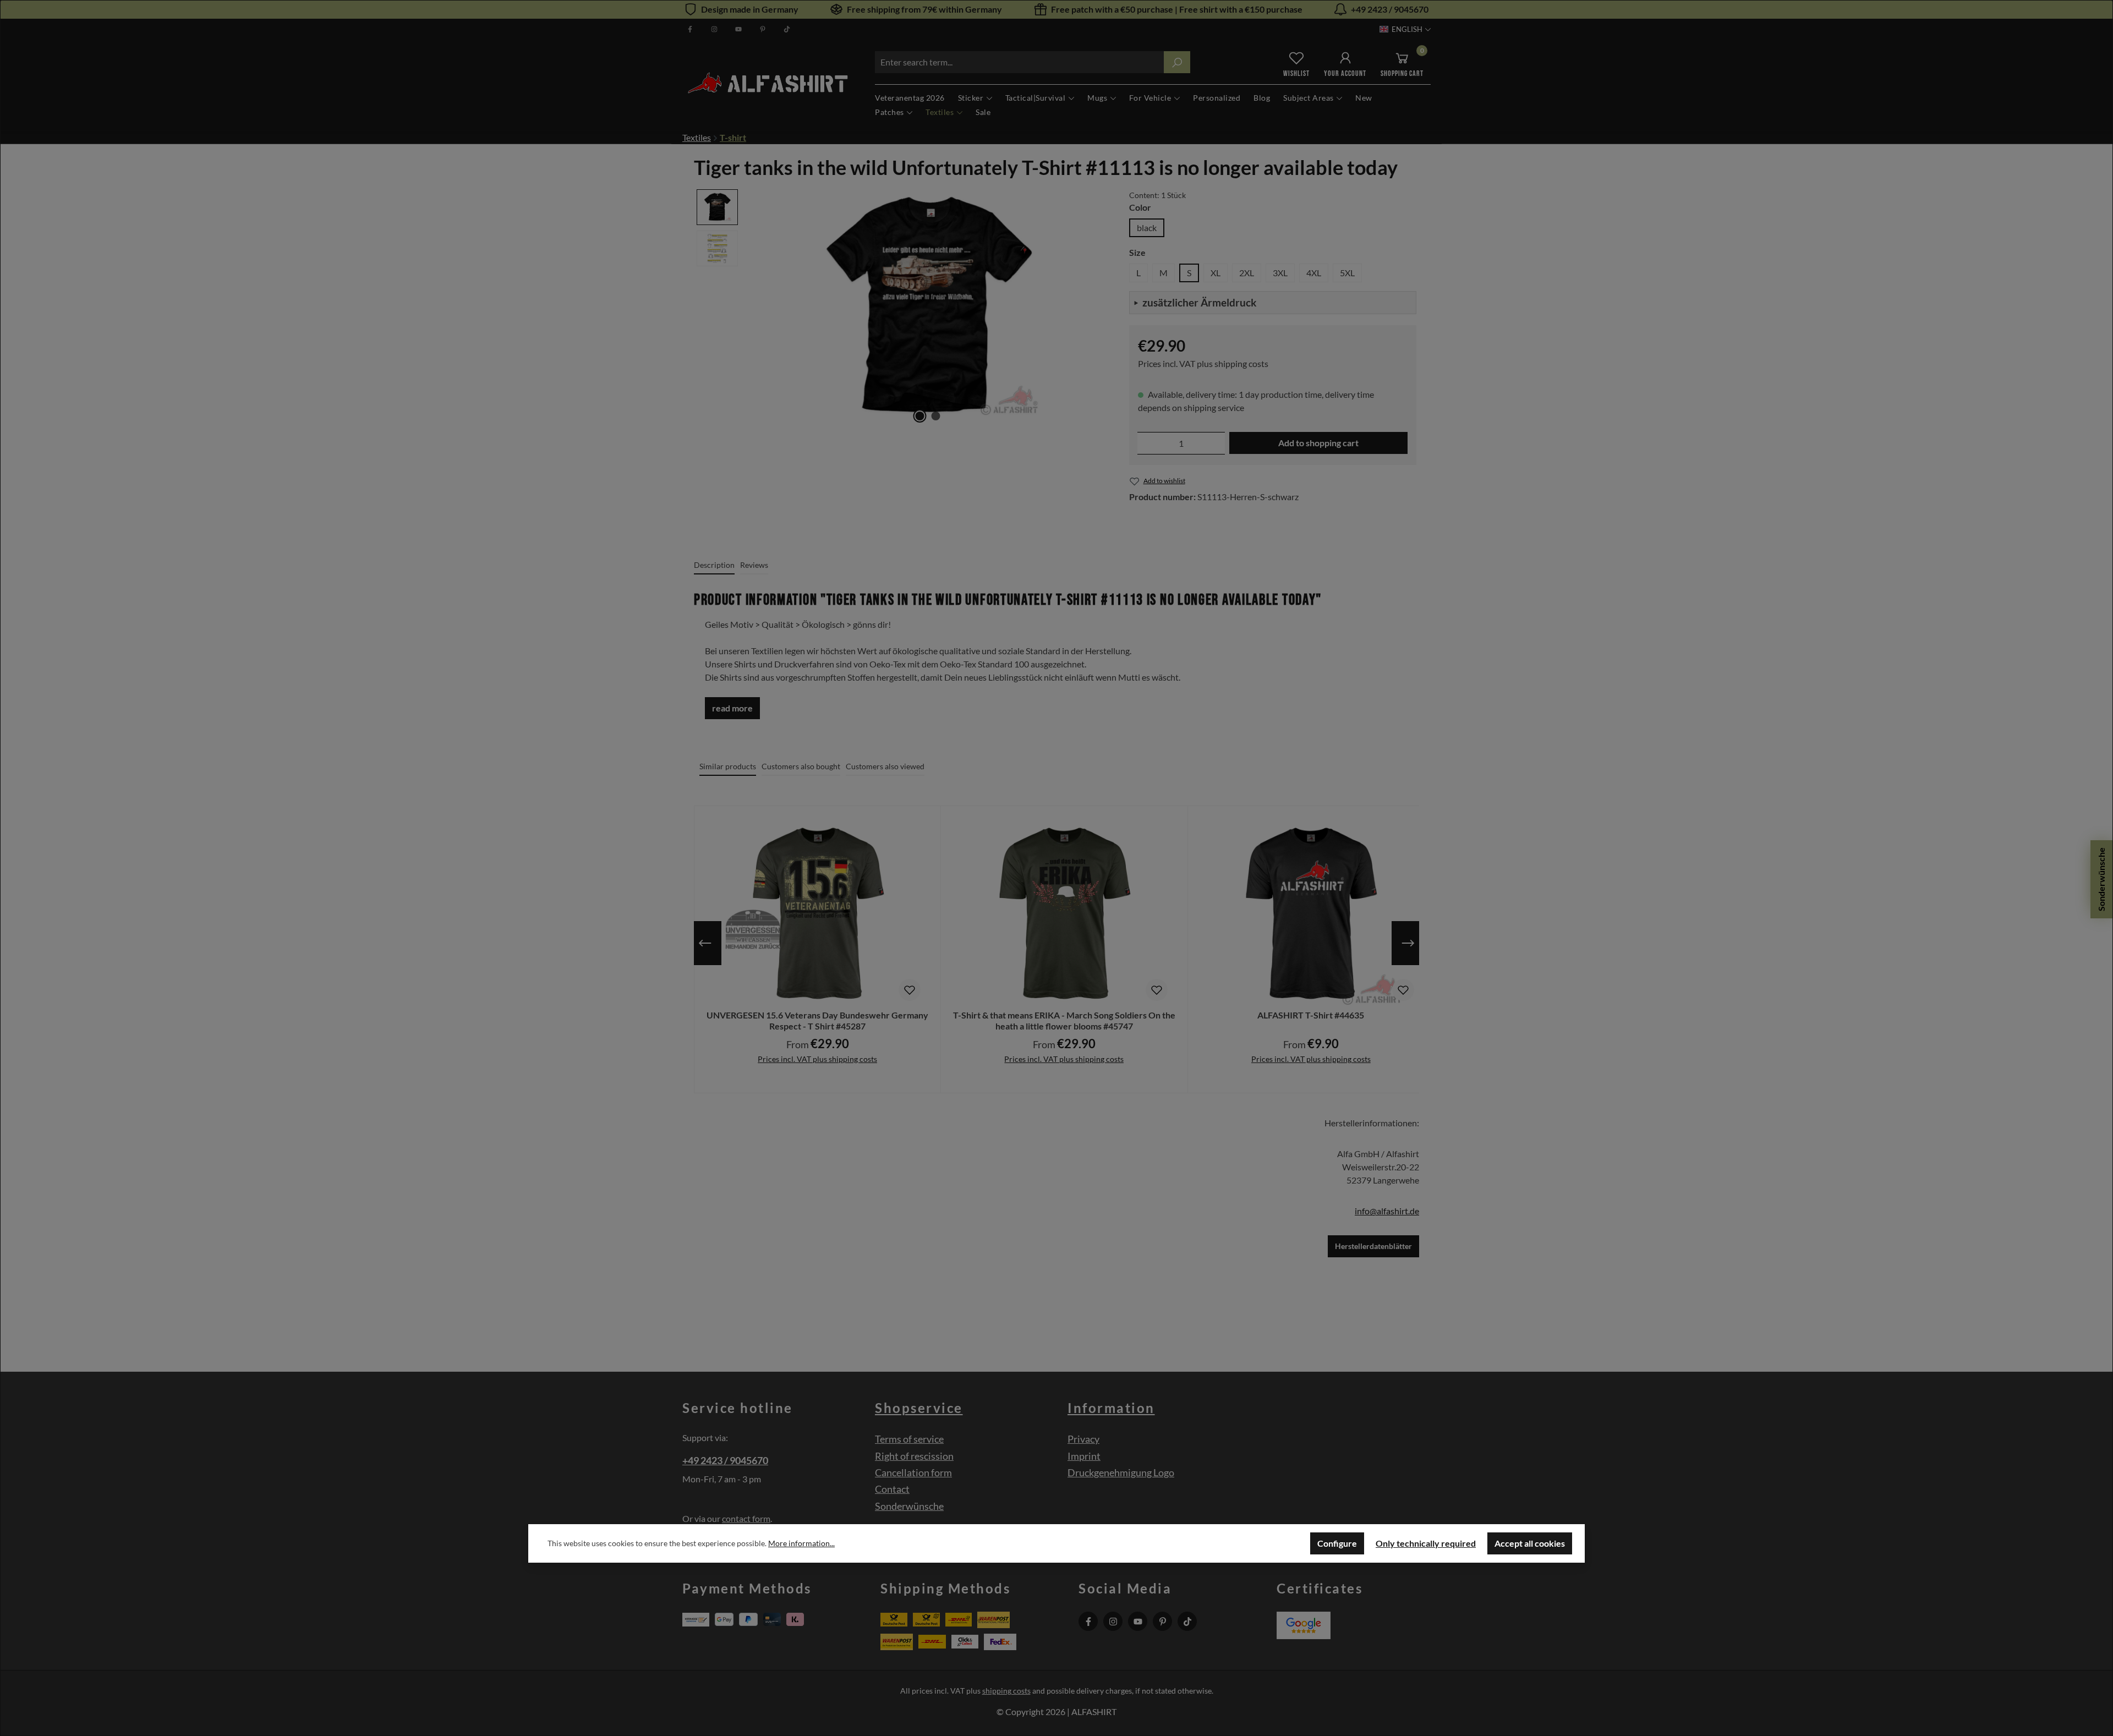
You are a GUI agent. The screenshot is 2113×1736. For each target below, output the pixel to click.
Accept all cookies (1530, 1543)
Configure (1337, 1543)
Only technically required (1426, 1543)
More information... (801, 1543)
